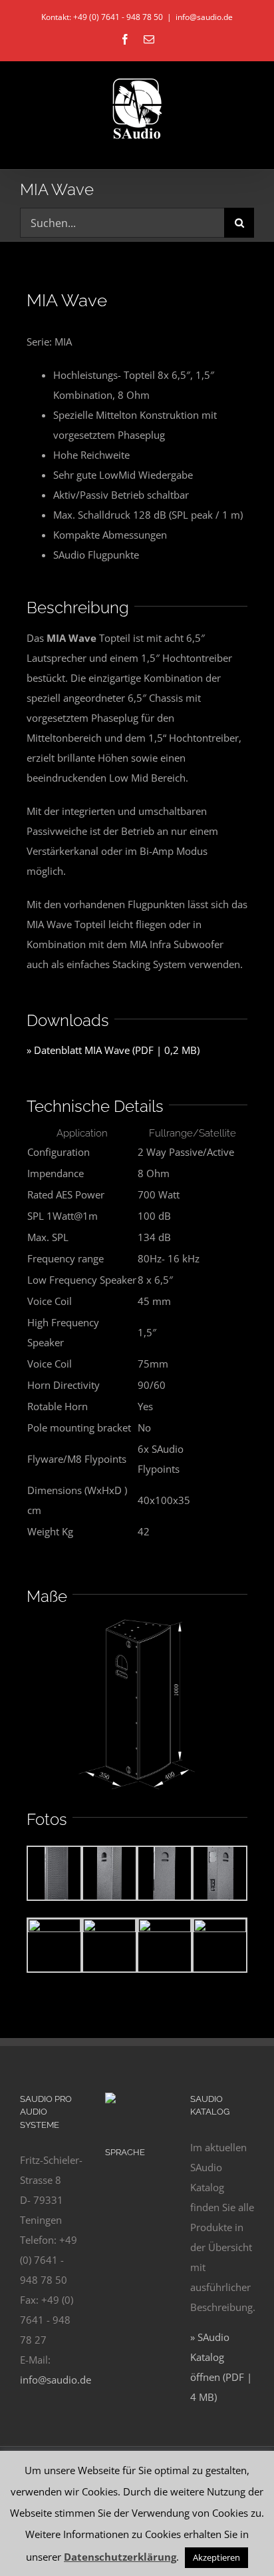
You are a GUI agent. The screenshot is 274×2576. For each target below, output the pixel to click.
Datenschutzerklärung (120, 2557)
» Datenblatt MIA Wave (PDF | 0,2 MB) (113, 1050)
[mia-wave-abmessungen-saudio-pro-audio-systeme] (137, 1621)
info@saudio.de (204, 17)
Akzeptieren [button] (216, 2557)
